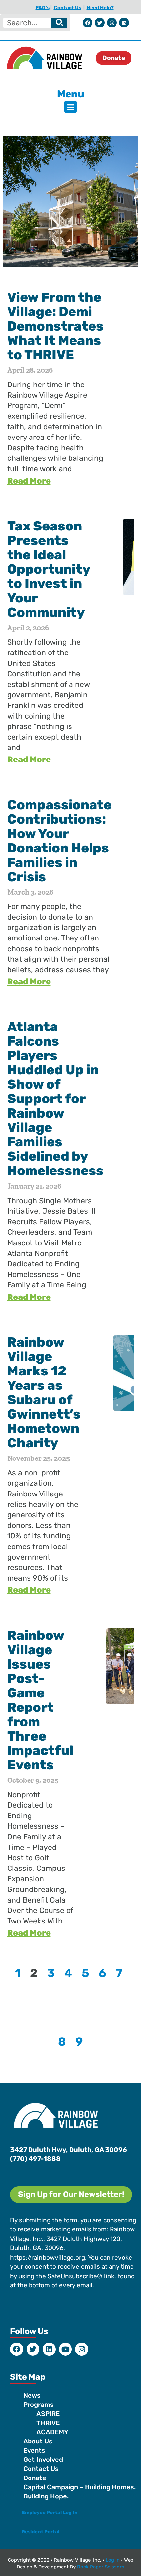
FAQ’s (43, 8)
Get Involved (43, 2460)
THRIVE (48, 2423)
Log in (113, 2560)
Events (34, 2450)
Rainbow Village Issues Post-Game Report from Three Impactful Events (40, 1700)
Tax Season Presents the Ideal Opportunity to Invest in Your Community (49, 569)
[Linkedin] (124, 23)
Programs (39, 2405)
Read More (29, 481)
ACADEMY (52, 2432)
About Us (38, 2441)
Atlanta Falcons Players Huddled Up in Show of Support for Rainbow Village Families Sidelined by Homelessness (55, 1099)
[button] (70, 107)
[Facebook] (88, 23)
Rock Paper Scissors (101, 2567)
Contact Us (68, 8)
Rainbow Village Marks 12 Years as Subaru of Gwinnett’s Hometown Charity (44, 1393)
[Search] (59, 23)
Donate (35, 2478)
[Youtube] (66, 2349)
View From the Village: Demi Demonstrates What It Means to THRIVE (55, 326)
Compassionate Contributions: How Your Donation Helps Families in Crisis (59, 841)
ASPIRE (48, 2414)
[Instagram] (112, 23)
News (32, 2395)
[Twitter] (100, 23)
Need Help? (100, 8)
